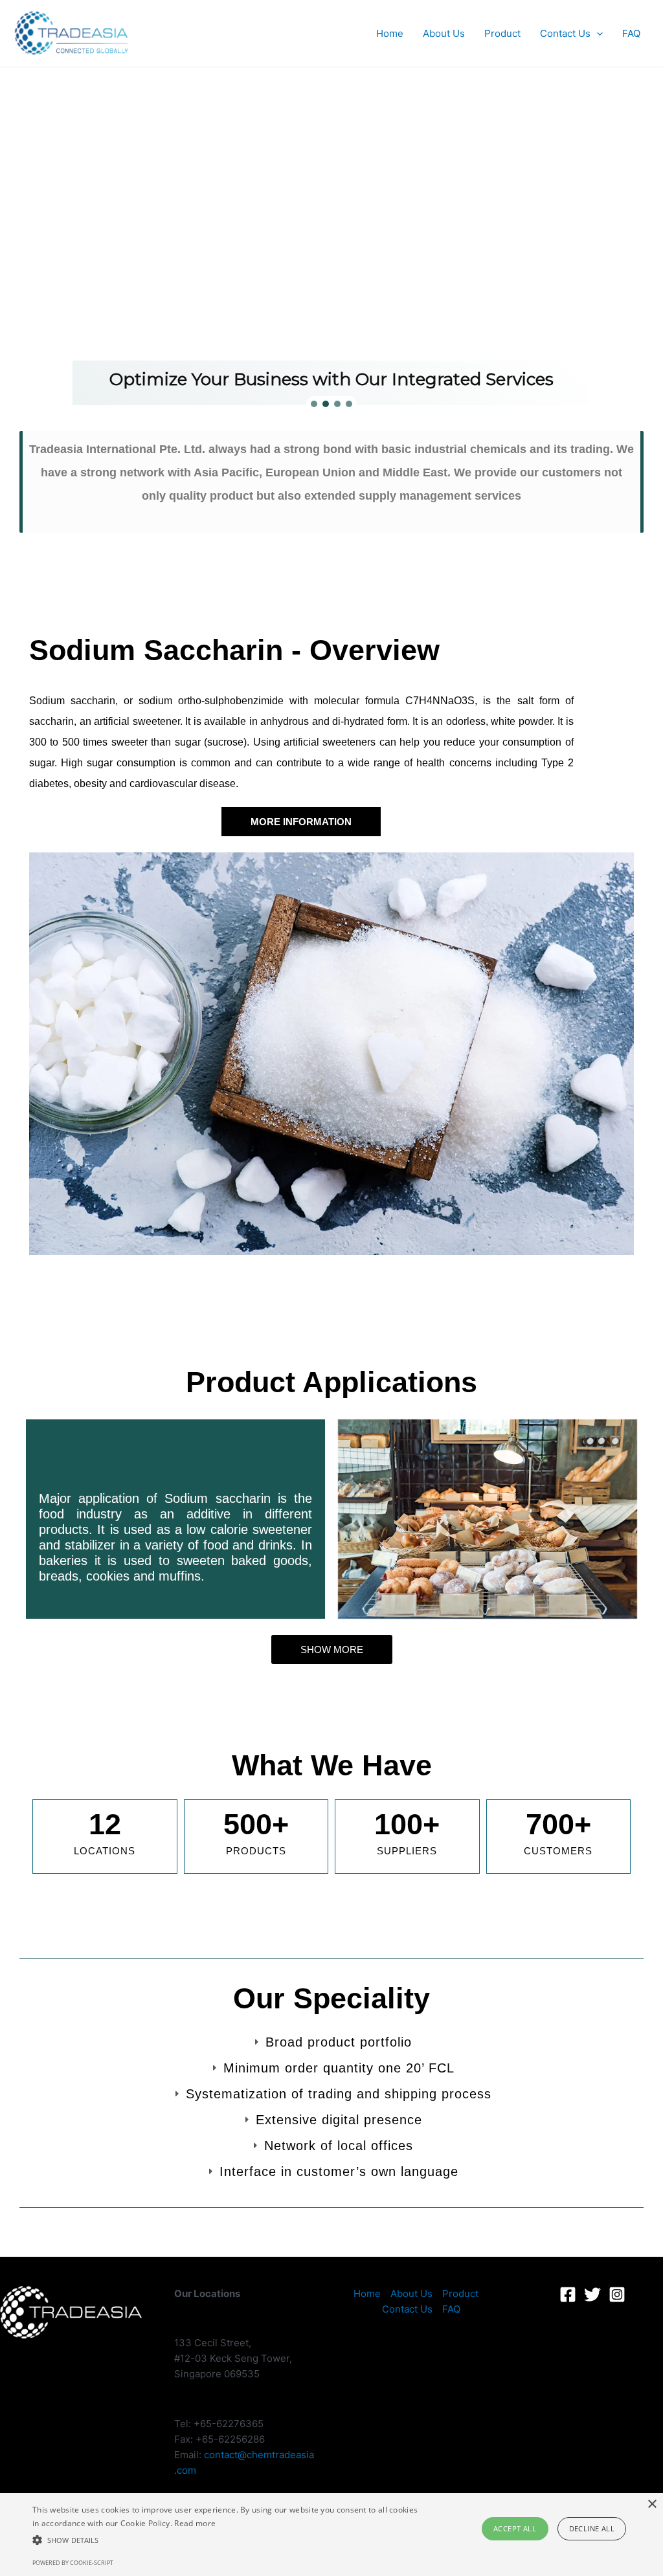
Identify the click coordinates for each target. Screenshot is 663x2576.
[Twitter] (592, 2294)
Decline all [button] (592, 2528)
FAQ (631, 33)
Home (390, 33)
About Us (444, 33)
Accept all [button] (515, 2528)
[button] (314, 404)
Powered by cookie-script (73, 2563)
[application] (597, 34)
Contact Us (565, 33)
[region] (331, 262)
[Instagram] (617, 2294)
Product (502, 33)
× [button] (652, 2504)
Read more (195, 2523)
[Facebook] (568, 2294)
